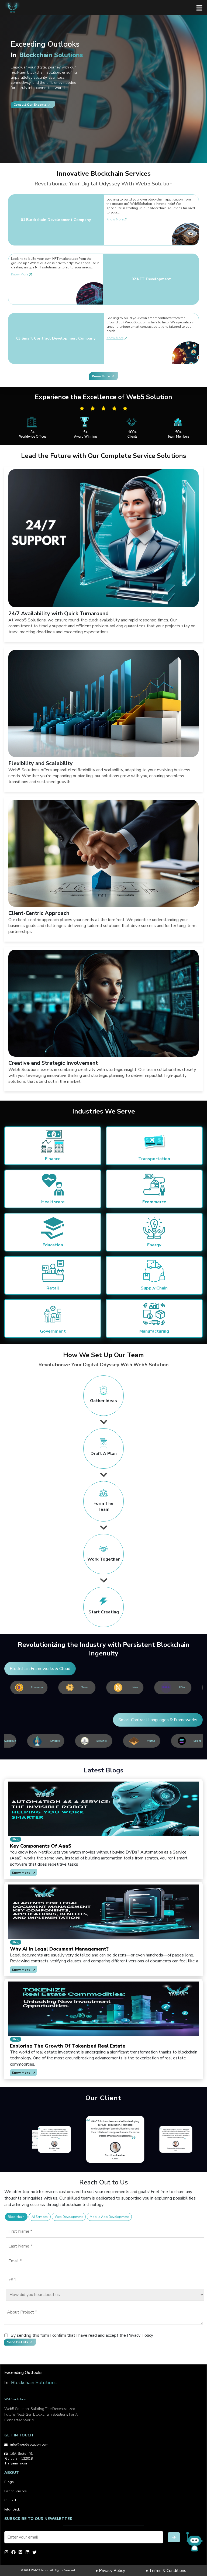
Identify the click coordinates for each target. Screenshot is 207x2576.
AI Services (40, 2217)
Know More (115, 219)
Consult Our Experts (30, 105)
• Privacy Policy (110, 2571)
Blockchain (16, 2217)
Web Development (69, 2217)
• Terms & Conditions (166, 2571)
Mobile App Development (109, 2217)
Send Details (18, 2342)
